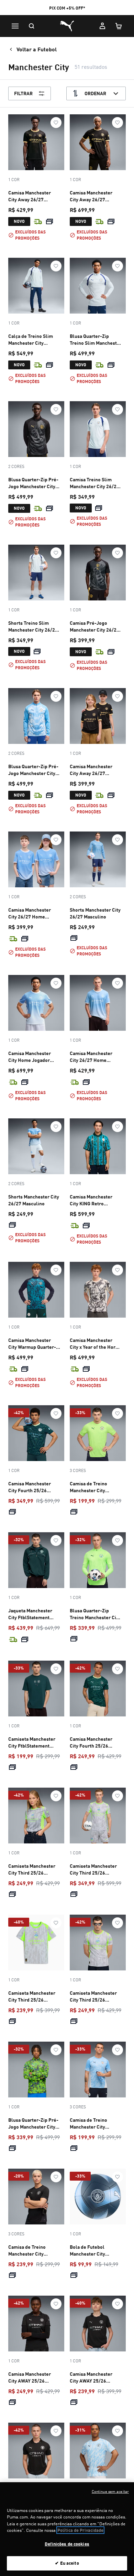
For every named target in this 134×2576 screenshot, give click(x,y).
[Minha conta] (102, 26)
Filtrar (23, 93)
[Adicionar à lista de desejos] (56, 123)
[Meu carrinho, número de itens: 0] (119, 26)
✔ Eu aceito (67, 2563)
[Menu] (15, 26)
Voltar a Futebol (37, 49)
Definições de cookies (67, 2544)
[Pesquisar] (32, 26)
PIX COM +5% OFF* (67, 8)
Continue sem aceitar (110, 2491)
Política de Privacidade (80, 2530)
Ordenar (95, 93)
